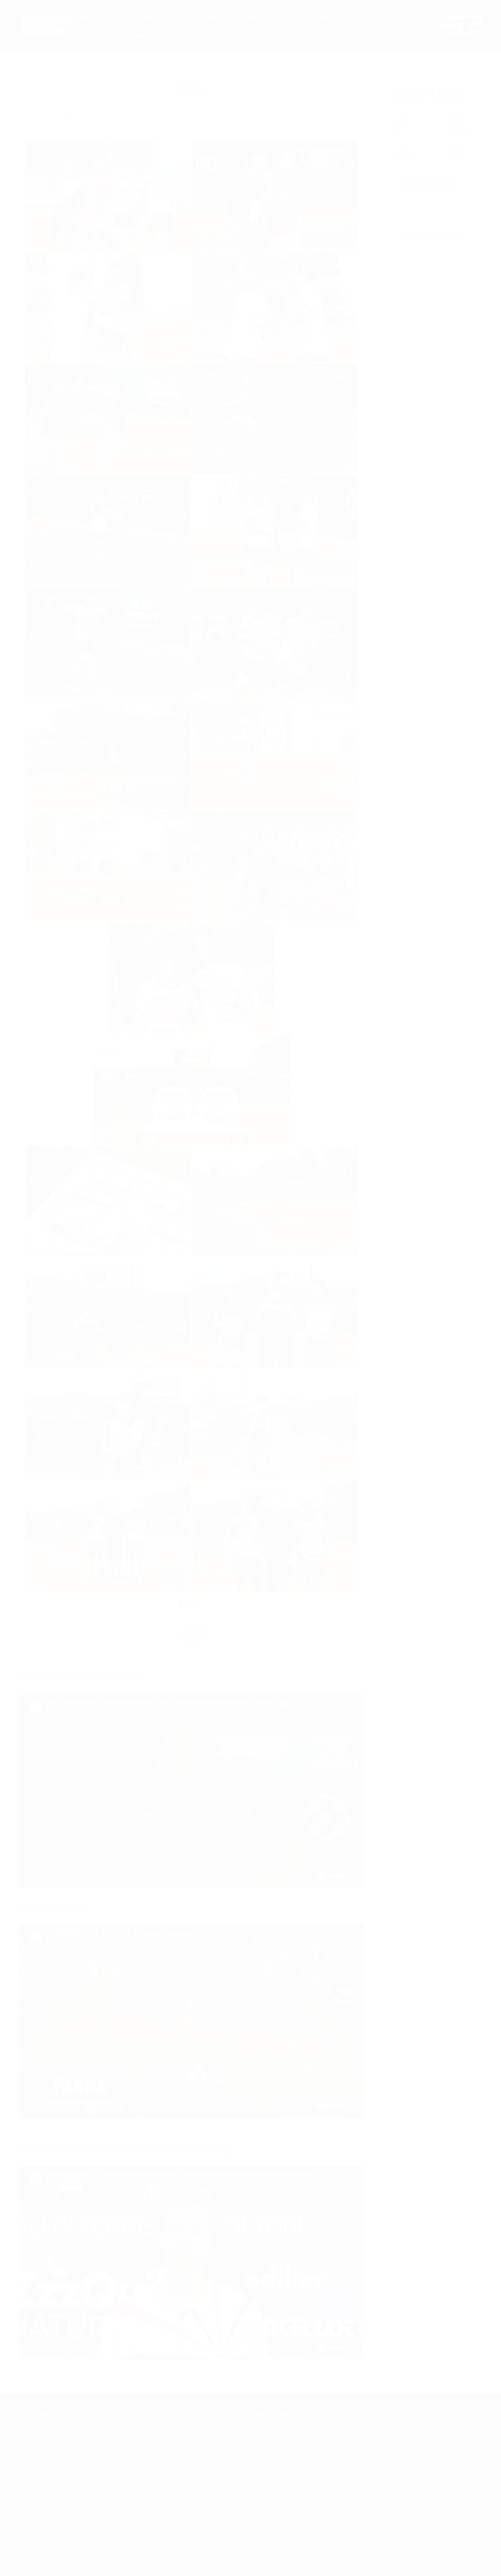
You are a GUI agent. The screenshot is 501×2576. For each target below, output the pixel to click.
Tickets (33, 2473)
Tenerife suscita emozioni (53, 2504)
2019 (26, 120)
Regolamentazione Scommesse (60, 2489)
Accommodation (43, 2443)
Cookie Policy (40, 2519)
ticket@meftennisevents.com (308, 2467)
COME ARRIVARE (45, 2458)
